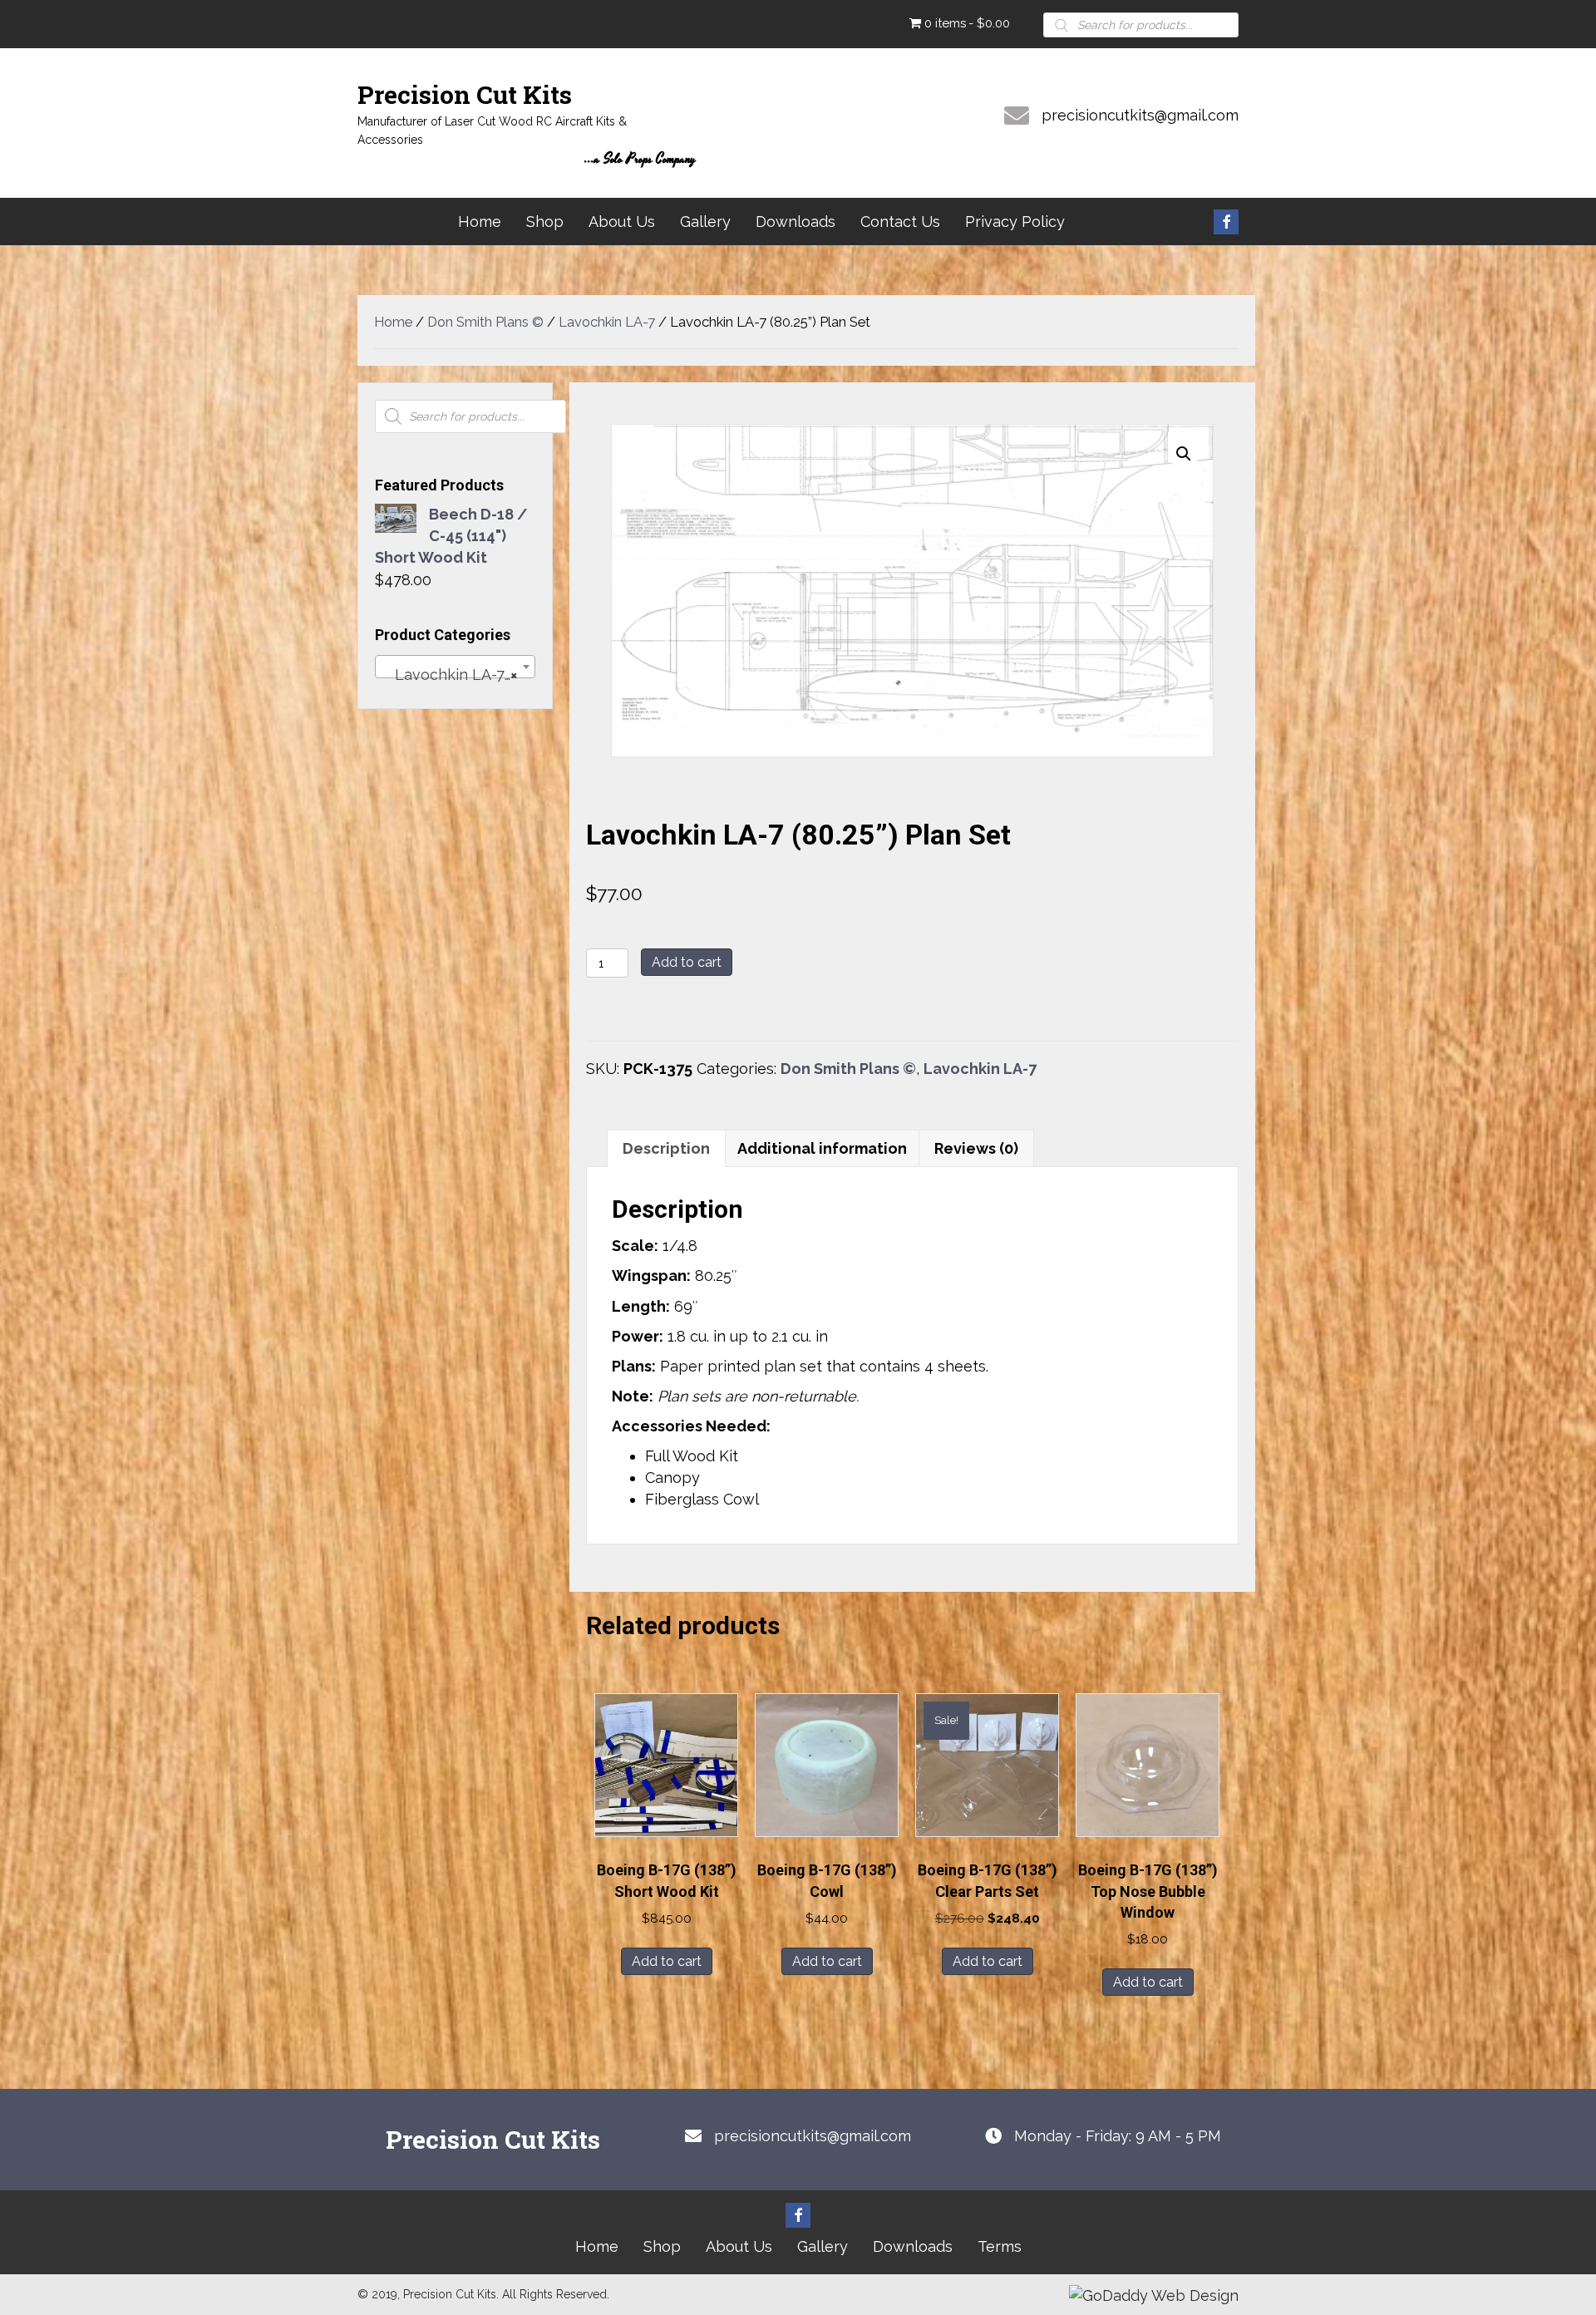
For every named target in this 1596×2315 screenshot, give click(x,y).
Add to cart (687, 962)
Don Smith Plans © (485, 322)
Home (393, 322)
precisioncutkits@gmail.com (1140, 115)
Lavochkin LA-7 (607, 322)
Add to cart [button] (667, 1961)
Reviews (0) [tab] (976, 1148)
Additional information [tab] (822, 1148)
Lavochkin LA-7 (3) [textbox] (456, 675)
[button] (1226, 222)
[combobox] (455, 667)
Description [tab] (666, 1148)
